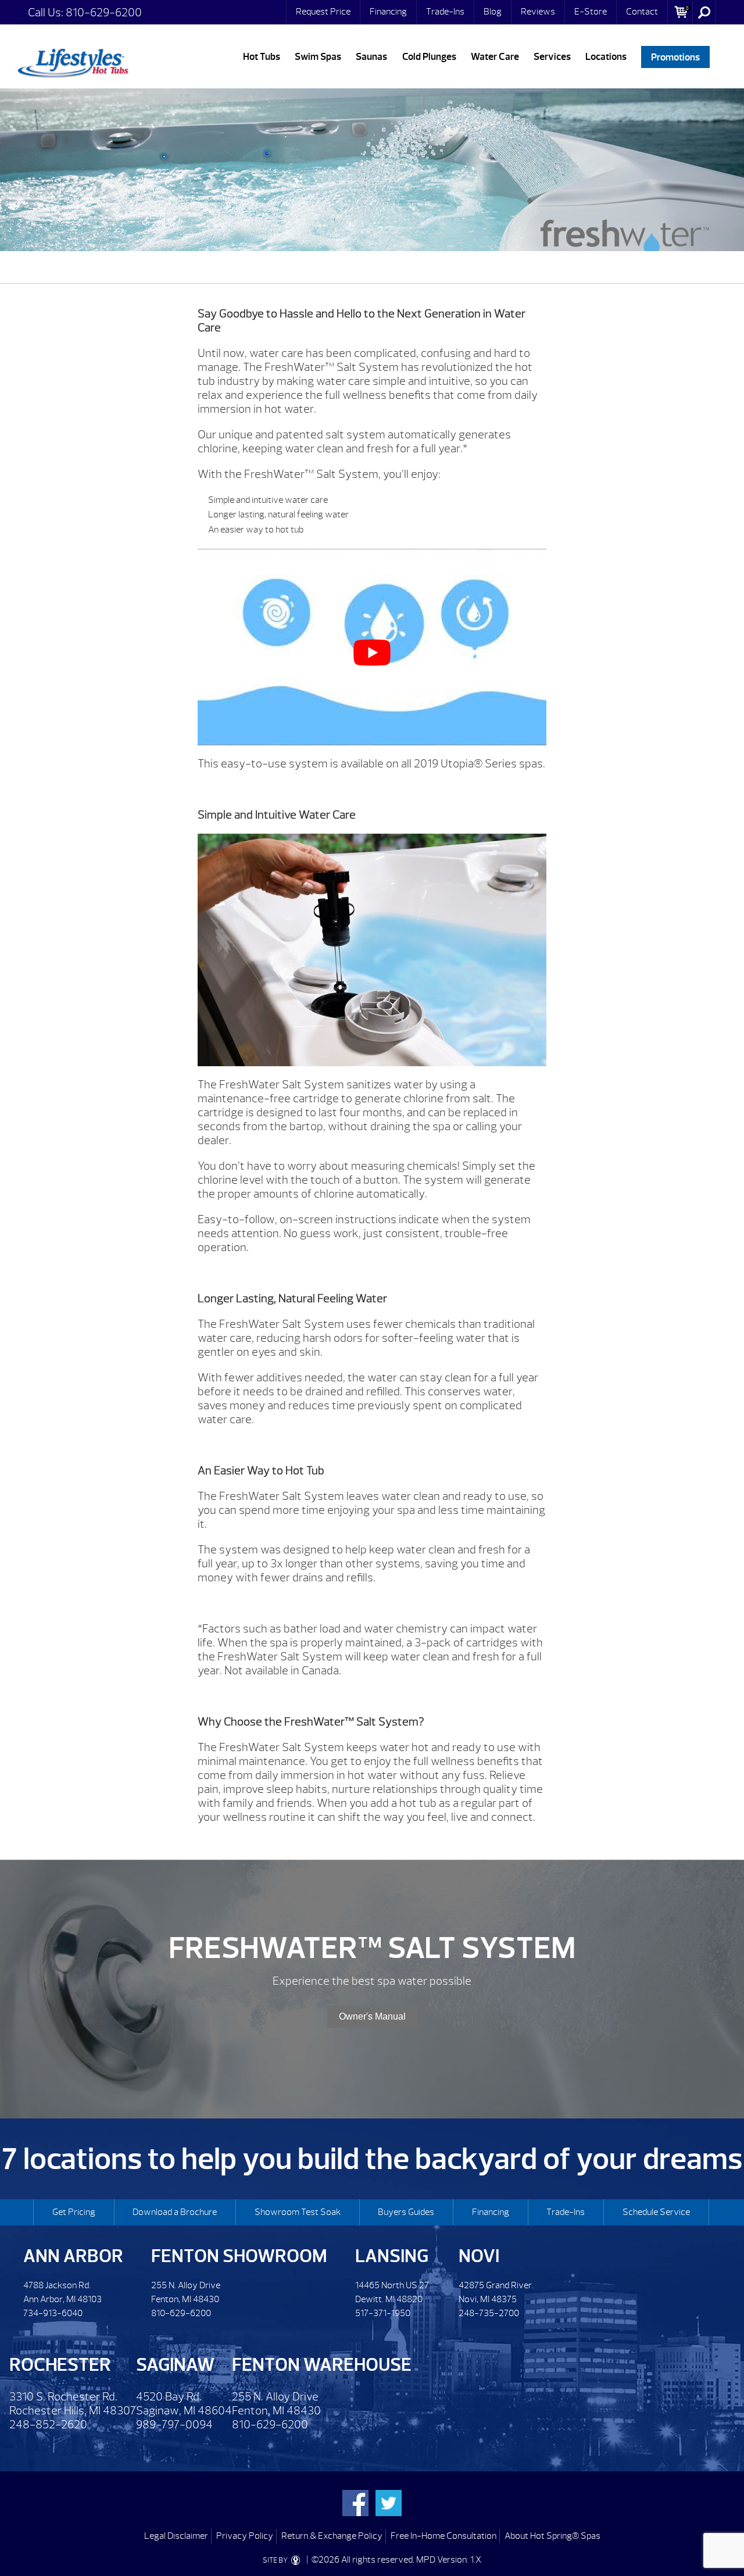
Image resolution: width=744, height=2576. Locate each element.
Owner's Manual (372, 2016)
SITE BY (276, 2560)
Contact (642, 12)
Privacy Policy (245, 2536)
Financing (388, 12)
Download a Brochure (175, 2212)
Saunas (371, 57)
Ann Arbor (73, 2256)
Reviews (538, 12)
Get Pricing (74, 2212)
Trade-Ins (445, 12)
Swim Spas (318, 57)
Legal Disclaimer (176, 2536)
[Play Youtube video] (372, 653)
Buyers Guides (406, 2212)
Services (552, 57)
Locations (606, 57)
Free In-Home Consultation (443, 2536)
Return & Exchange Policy (332, 2536)
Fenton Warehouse (322, 2365)
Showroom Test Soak (298, 2212)
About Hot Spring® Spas (552, 2536)
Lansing (392, 2256)
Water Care (495, 57)
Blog (493, 12)
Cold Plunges (429, 57)
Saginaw (175, 2365)
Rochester (60, 2365)
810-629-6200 (104, 12)
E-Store (591, 12)
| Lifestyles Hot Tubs (73, 61)
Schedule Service (656, 2212)
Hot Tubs (262, 57)
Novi (479, 2256)
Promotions (675, 57)
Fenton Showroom (239, 2256)
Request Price (323, 12)
